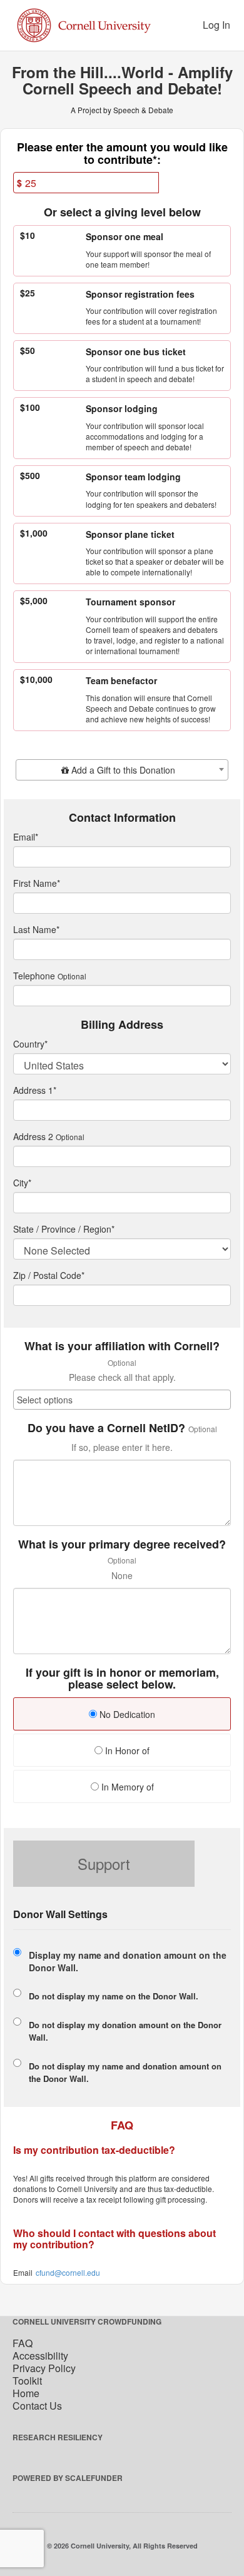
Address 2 (33, 1136)
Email (26, 837)
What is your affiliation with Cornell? (122, 1346)
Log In (216, 25)
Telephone (34, 976)
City (22, 1183)
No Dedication (126, 1714)
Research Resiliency (58, 2437)
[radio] (122, 1715)
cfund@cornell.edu (68, 2272)
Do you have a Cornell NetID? (106, 1428)
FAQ (23, 2343)
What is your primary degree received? (122, 1545)
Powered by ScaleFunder (68, 2478)
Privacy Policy (44, 2368)
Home (26, 2393)
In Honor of (126, 1750)
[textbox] (122, 770)
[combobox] (122, 770)
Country (30, 1044)
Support (104, 1863)
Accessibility (40, 2356)
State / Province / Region (64, 1229)
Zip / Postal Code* (49, 1275)
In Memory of (126, 1787)
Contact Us (37, 2406)
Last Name (36, 929)
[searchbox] (122, 1400)
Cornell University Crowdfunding (87, 2321)
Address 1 (35, 1090)
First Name (37, 883)
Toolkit (27, 2381)
